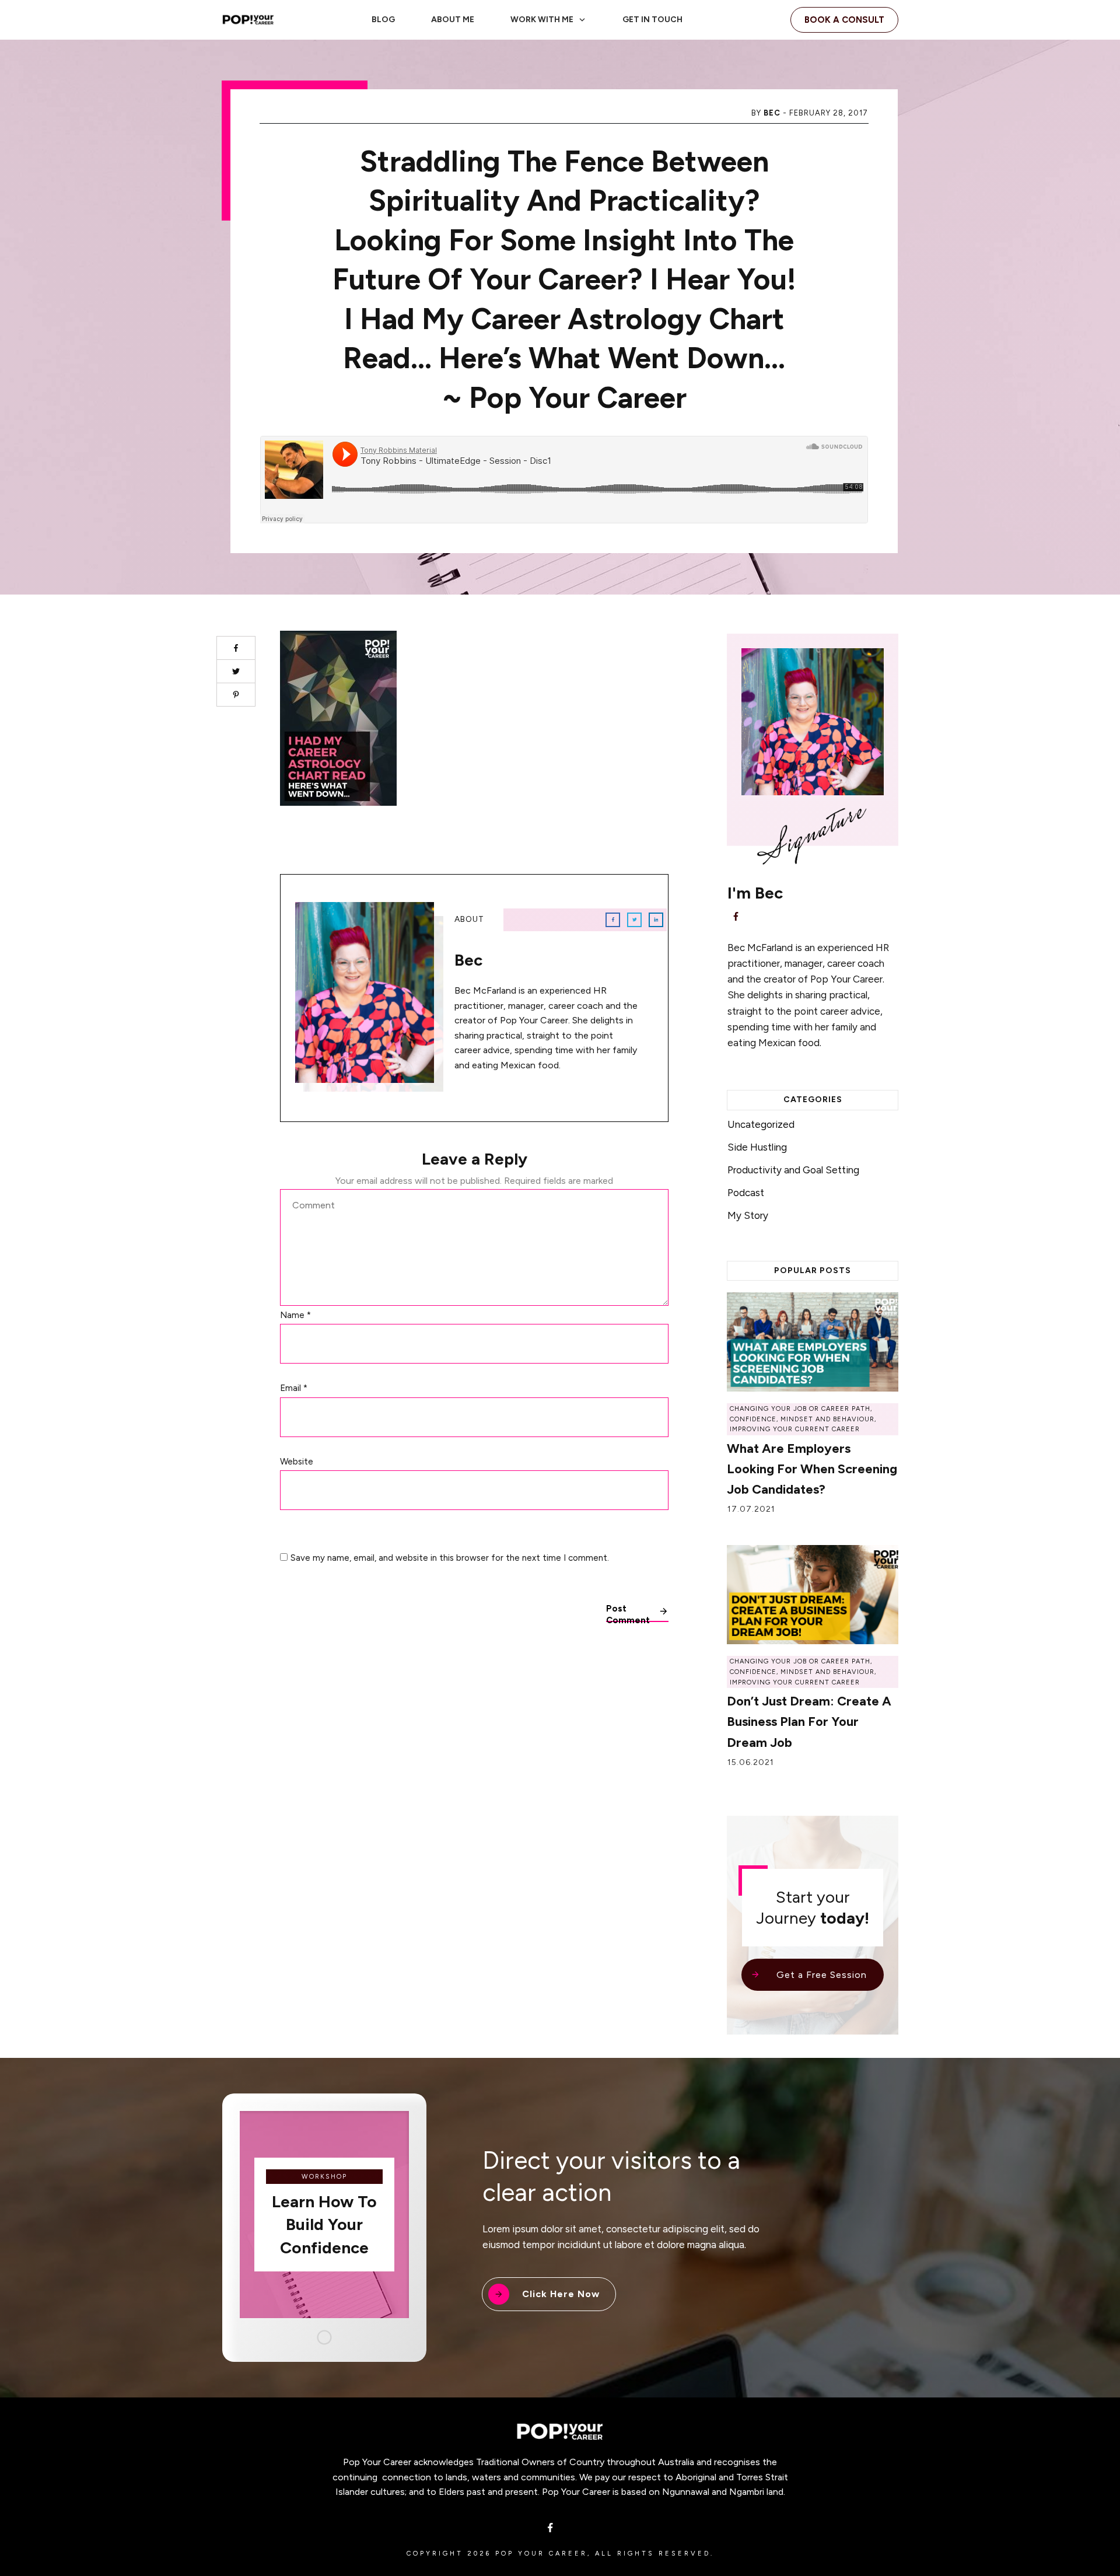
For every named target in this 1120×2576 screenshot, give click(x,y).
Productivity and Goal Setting (793, 1170)
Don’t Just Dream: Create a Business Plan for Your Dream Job (809, 1722)
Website (297, 1462)
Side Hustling (757, 1147)
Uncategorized (761, 1124)
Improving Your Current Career (795, 1429)
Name (295, 1315)
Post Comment (628, 1613)
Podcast (746, 1193)
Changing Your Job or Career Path (800, 1409)
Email (294, 1388)
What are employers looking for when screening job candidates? (812, 1469)
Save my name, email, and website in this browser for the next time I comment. (450, 1558)
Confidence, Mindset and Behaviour (802, 1419)
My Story (748, 1215)
